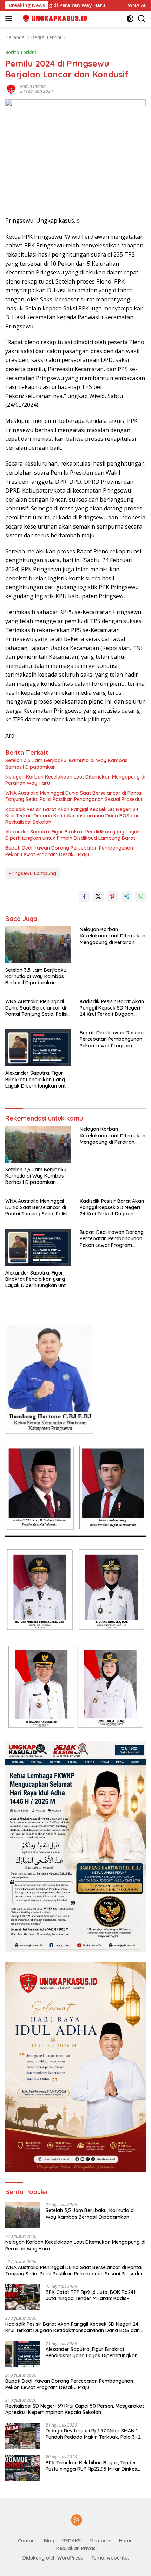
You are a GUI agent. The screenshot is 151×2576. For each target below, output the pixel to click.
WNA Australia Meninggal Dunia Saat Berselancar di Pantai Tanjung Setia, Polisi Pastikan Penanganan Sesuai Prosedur (74, 796)
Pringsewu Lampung (32, 873)
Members (100, 2541)
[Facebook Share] (84, 896)
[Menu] (10, 19)
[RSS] (77, 2521)
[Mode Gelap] (130, 19)
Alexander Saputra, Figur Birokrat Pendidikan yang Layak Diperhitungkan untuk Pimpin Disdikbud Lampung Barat (73, 835)
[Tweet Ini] (98, 896)
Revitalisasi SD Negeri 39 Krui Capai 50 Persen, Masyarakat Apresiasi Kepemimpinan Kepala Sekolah (75, 2409)
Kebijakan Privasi (76, 2548)
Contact (27, 2541)
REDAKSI (72, 2541)
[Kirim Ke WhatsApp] (140, 896)
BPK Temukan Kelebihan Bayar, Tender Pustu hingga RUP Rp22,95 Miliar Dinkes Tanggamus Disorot (91, 2466)
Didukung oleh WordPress (53, 2558)
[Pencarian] (142, 19)
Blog (49, 2541)
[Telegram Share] (126, 896)
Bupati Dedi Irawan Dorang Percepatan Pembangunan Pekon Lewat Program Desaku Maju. (69, 851)
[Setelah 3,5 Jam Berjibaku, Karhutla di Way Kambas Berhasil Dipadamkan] (38, 945)
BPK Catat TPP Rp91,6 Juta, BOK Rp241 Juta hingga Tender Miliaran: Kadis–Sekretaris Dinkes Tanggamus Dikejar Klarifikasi (90, 2295)
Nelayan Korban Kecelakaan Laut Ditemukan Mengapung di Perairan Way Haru (75, 780)
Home (126, 2541)
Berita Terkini (21, 52)
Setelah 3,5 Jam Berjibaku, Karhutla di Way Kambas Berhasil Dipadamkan (66, 763)
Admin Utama (33, 86)
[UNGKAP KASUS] (52, 19)
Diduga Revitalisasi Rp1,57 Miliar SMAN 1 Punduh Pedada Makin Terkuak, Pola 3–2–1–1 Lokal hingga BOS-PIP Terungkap (94, 2434)
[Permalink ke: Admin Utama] (11, 88)
